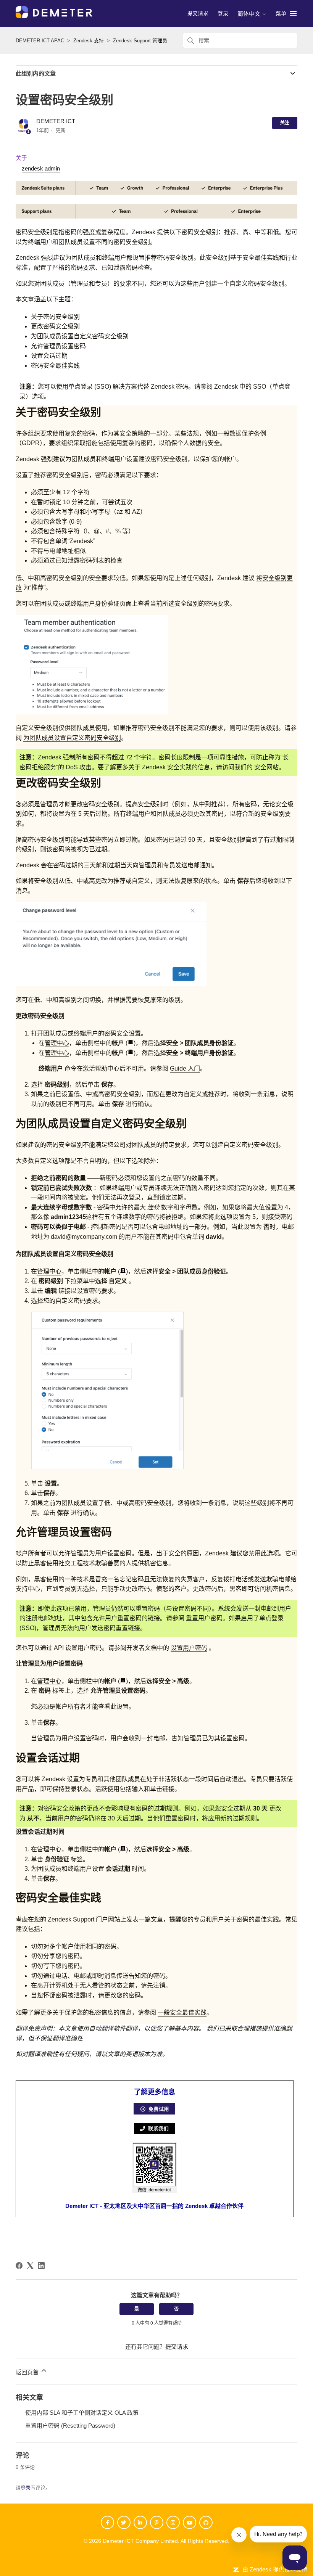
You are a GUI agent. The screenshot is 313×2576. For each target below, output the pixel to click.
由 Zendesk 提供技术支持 (275, 2569)
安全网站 (266, 767)
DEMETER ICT (56, 121)
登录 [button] (223, 13)
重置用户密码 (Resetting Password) (70, 2426)
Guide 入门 (185, 1069)
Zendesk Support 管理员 (140, 41)
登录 (26, 2488)
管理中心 (57, 1043)
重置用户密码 (204, 1618)
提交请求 (198, 13)
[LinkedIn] (41, 2266)
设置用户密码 (189, 1648)
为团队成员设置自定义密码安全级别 (72, 738)
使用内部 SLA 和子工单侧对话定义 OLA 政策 (82, 2413)
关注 (285, 123)
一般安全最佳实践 (182, 2012)
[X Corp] (30, 2266)
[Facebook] (19, 2266)
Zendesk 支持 (89, 41)
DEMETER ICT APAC (40, 41)
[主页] (54, 16)
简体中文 (250, 14)
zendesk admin (41, 168)
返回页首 (28, 2372)
